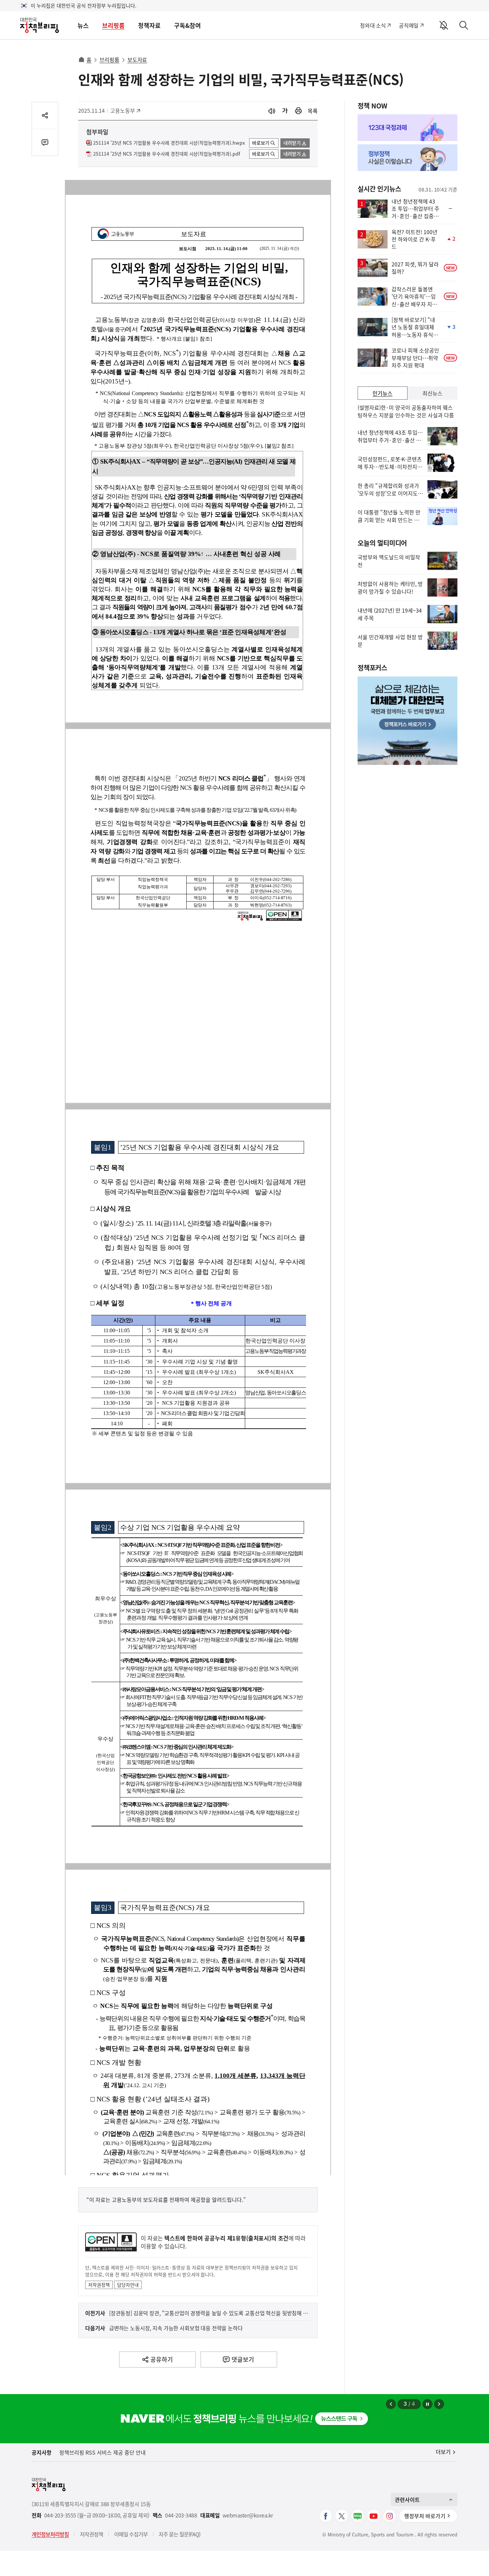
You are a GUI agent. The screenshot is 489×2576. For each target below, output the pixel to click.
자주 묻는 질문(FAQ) (179, 2534)
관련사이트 (407, 2500)
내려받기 (292, 143)
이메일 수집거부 (131, 2534)
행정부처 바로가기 (425, 2516)
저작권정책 (99, 2285)
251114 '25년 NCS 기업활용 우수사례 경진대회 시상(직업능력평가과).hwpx (169, 143)
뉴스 (83, 25)
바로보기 (261, 143)
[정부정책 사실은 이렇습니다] (407, 158)
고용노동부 (125, 110)
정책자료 (149, 25)
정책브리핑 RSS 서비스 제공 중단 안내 (102, 2452)
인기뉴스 (383, 393)
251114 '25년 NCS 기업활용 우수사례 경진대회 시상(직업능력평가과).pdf (167, 154)
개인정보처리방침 (50, 2534)
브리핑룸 (113, 25)
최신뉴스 (432, 393)
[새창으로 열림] (298, 111)
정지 (427, 2404)
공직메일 (409, 25)
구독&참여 (187, 25)
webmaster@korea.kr (248, 2515)
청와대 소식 (373, 25)
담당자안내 (128, 2285)
